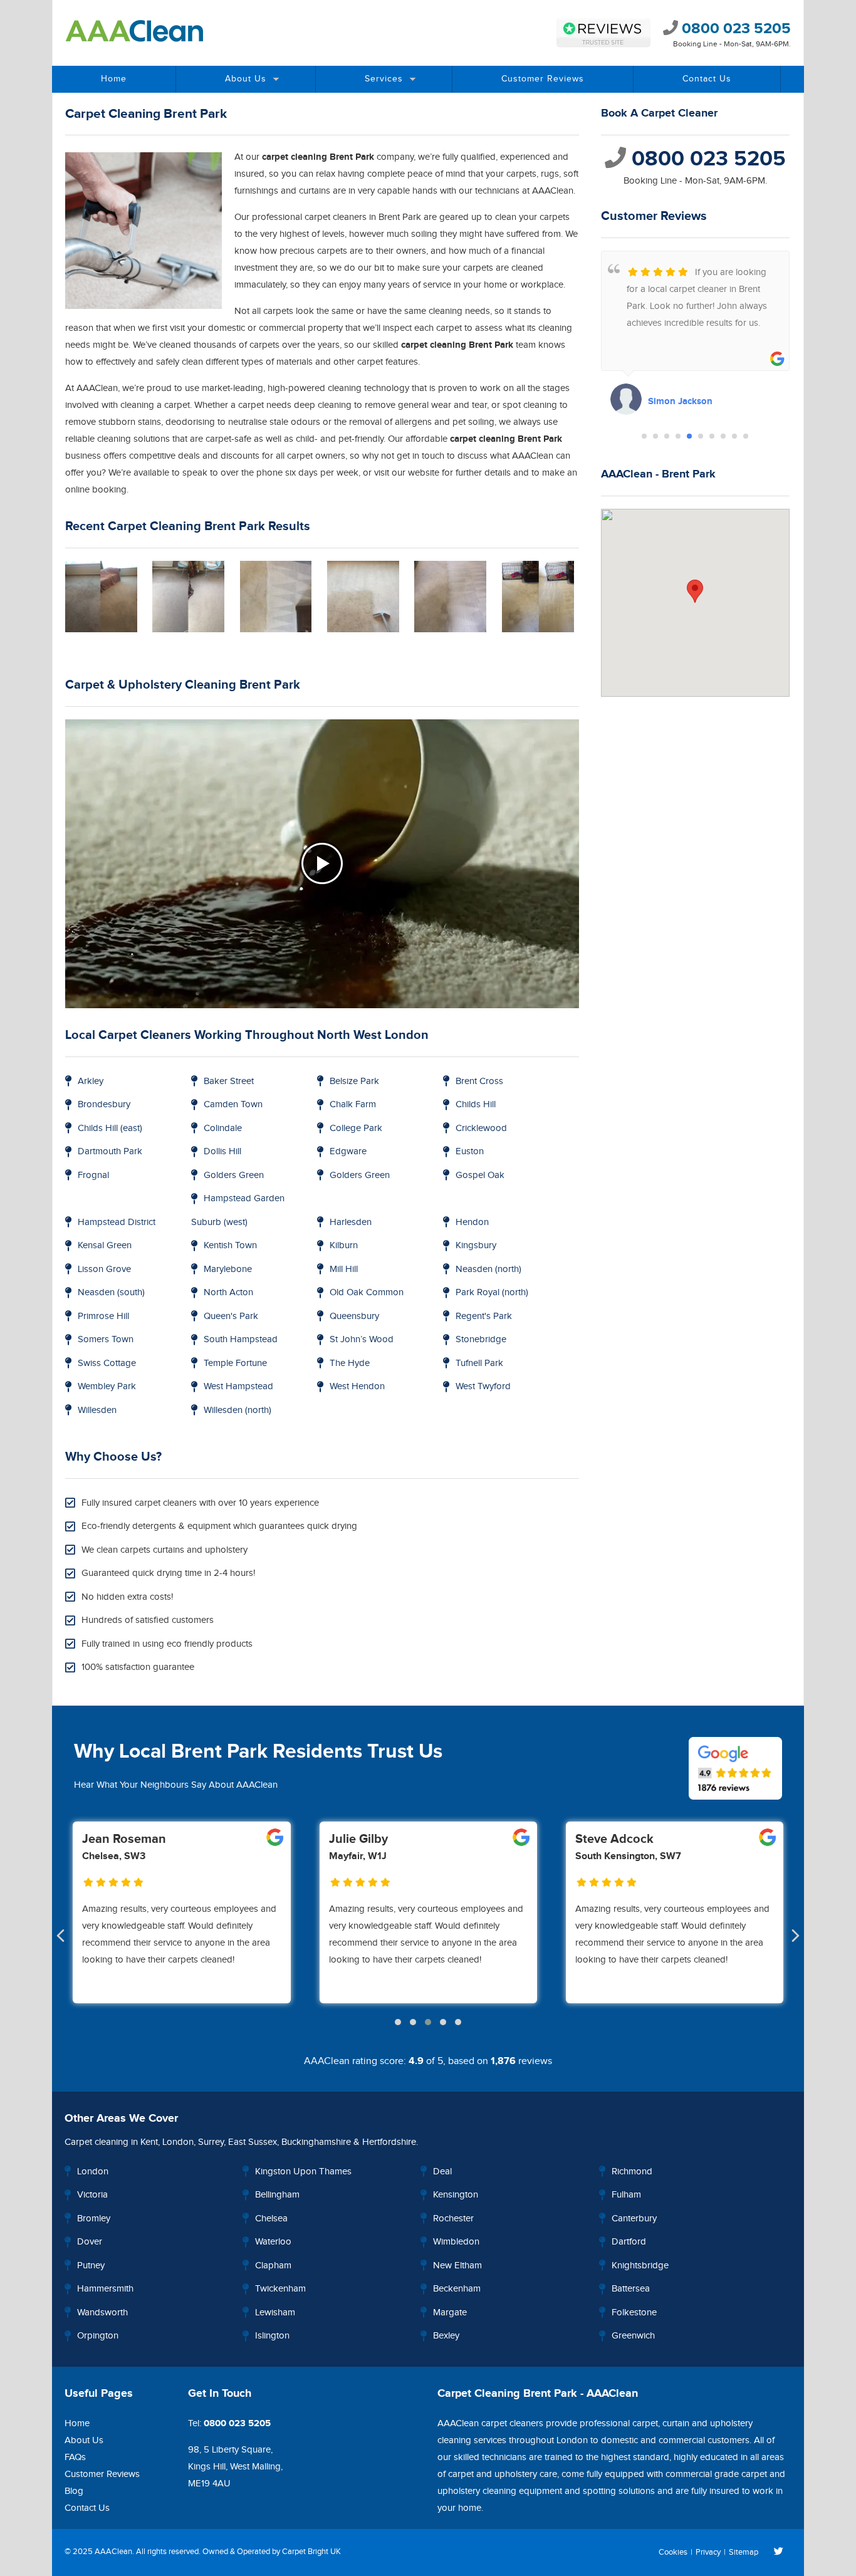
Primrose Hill (103, 1316)
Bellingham (277, 2195)
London (178, 2142)
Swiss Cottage (107, 1363)
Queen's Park (231, 1316)
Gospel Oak (480, 1175)
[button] (644, 436)
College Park (356, 1128)
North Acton (228, 1292)
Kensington (456, 2195)
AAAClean (113, 2552)
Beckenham (457, 2289)
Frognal (93, 1175)
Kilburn (344, 1245)
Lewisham (275, 2313)
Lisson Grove (104, 1269)
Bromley (94, 2219)
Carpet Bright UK (311, 2552)
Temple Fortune (235, 1363)
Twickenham (280, 2289)
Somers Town (106, 1339)
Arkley (91, 1081)
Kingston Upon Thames (303, 2172)
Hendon (472, 1222)
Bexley (446, 2336)
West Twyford (483, 1386)
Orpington (98, 2336)
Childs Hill (476, 1104)
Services (384, 79)
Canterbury (634, 2219)
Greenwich (633, 2336)
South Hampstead (241, 1339)
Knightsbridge (640, 2266)
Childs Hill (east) (110, 1128)
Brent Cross (479, 1081)
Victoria (92, 2195)
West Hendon (357, 1386)
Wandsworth (102, 2313)
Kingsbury (476, 1245)
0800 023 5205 (734, 29)
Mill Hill (344, 1269)
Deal (442, 2172)
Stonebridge (481, 1339)
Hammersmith (105, 2289)
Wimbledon (456, 2242)
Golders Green (234, 1175)
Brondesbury (104, 1104)
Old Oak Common (367, 1292)
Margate (450, 2313)
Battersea (631, 2289)
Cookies (673, 2552)
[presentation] (60, 1937)
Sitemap (744, 2552)
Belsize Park (354, 1081)
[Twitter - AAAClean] (779, 2552)
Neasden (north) (488, 1269)
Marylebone (228, 1269)
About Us (246, 79)
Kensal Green (105, 1245)
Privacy (708, 2552)
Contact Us (707, 79)
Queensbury (354, 1316)
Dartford (629, 2242)
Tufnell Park (479, 1363)
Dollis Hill (222, 1151)
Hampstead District (117, 1222)
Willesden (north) (237, 1410)
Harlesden (351, 1222)
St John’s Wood (362, 1339)
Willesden (97, 1410)
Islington (272, 2336)
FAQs (75, 2457)
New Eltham (457, 2266)
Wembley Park (107, 1386)
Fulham (626, 2195)
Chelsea (271, 2219)
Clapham (273, 2266)
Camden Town (233, 1104)
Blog (74, 2491)
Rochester (453, 2219)
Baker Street (229, 1081)
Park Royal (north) (492, 1292)
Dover (90, 2242)
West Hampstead (238, 1386)
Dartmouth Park (110, 1151)
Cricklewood (481, 1128)
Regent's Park (484, 1316)
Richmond (632, 2172)
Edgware (348, 1151)
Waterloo (273, 2242)
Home (114, 79)
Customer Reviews (543, 79)
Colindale (223, 1128)
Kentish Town (230, 1245)
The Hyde (350, 1363)
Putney (91, 2266)
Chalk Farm (353, 1104)
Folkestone (634, 2313)
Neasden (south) (111, 1292)
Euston (470, 1151)
